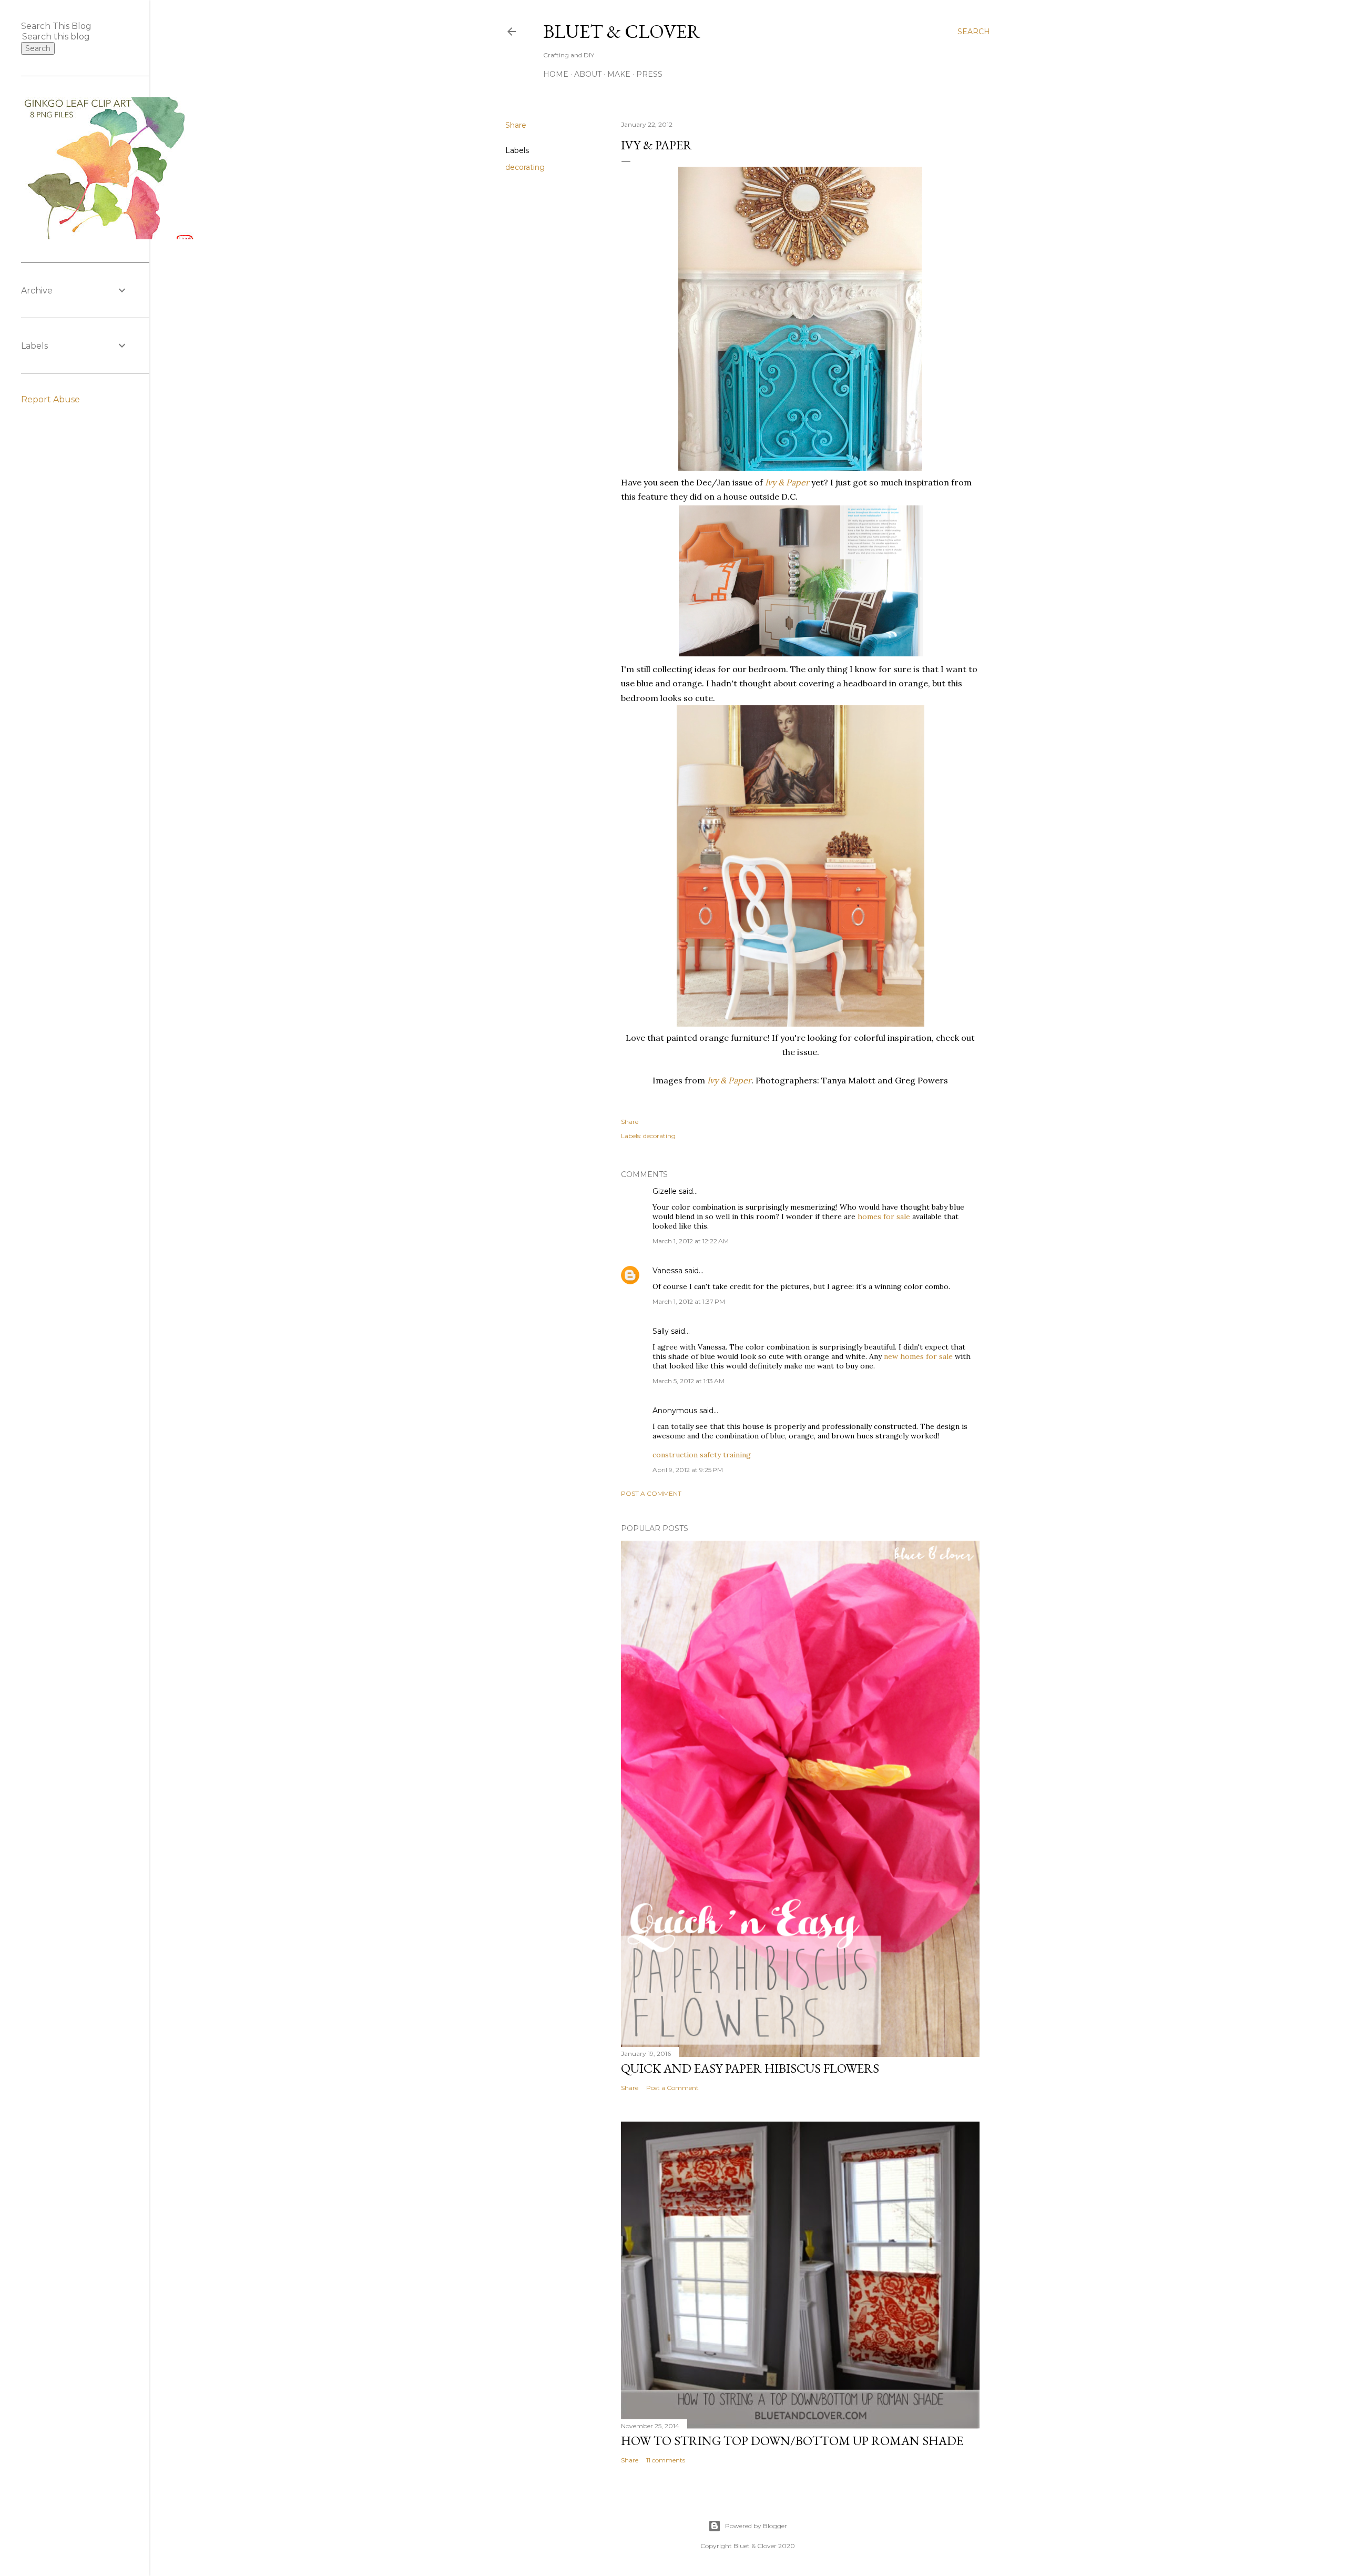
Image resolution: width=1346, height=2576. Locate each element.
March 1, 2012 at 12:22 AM (691, 1241)
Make (619, 74)
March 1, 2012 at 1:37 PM (689, 1301)
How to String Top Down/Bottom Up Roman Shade (792, 2441)
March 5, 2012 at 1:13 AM (689, 1381)
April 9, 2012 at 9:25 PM (688, 1470)
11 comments (666, 2460)
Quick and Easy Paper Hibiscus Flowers (750, 2068)
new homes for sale (918, 1356)
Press (649, 74)
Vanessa (667, 1271)
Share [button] (516, 125)
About (588, 74)
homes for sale (884, 1216)
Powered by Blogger (756, 2526)
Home (556, 74)
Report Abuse (50, 399)
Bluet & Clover (622, 31)
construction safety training (702, 1455)
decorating (525, 167)
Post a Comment (651, 1493)
